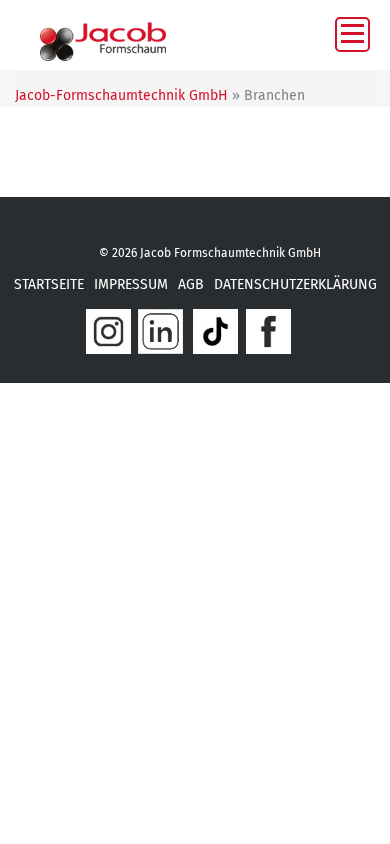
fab (268, 331)
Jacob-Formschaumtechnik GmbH (121, 95)
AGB (191, 284)
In (108, 331)
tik (215, 331)
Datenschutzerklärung (295, 284)
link (160, 331)
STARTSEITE (49, 284)
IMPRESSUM (131, 284)
